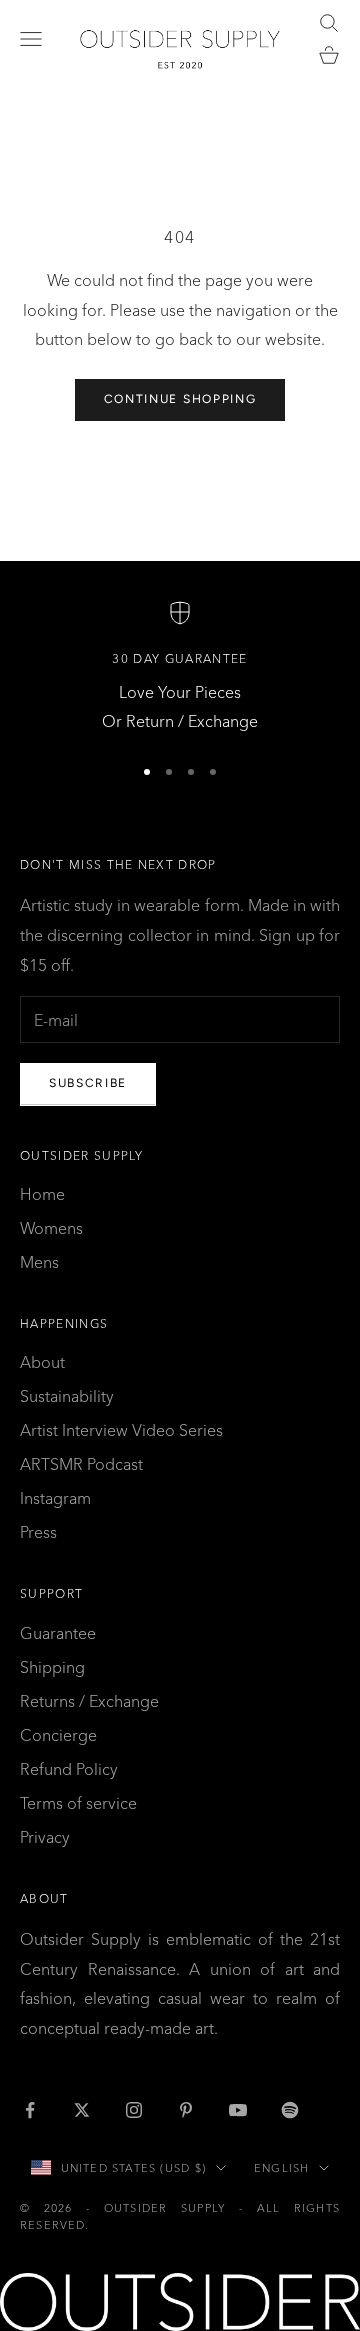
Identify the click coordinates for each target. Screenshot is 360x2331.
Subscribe (88, 1083)
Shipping (52, 1667)
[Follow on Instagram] (134, 2110)
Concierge (58, 1735)
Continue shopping (180, 399)
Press (38, 1532)
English (281, 2168)
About (42, 1362)
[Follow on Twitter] (82, 2110)
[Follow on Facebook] (30, 2110)
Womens (51, 1228)
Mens (39, 1262)
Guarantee (58, 1633)
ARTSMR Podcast (81, 1464)
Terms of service (78, 1803)
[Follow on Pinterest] (186, 2110)
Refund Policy (69, 1769)
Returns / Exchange (89, 1701)
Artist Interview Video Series (121, 1430)
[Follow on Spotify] (290, 2110)
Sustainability (67, 1396)
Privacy (45, 1837)
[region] (180, 669)
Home (42, 1194)
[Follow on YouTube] (238, 2110)
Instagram (55, 1498)
